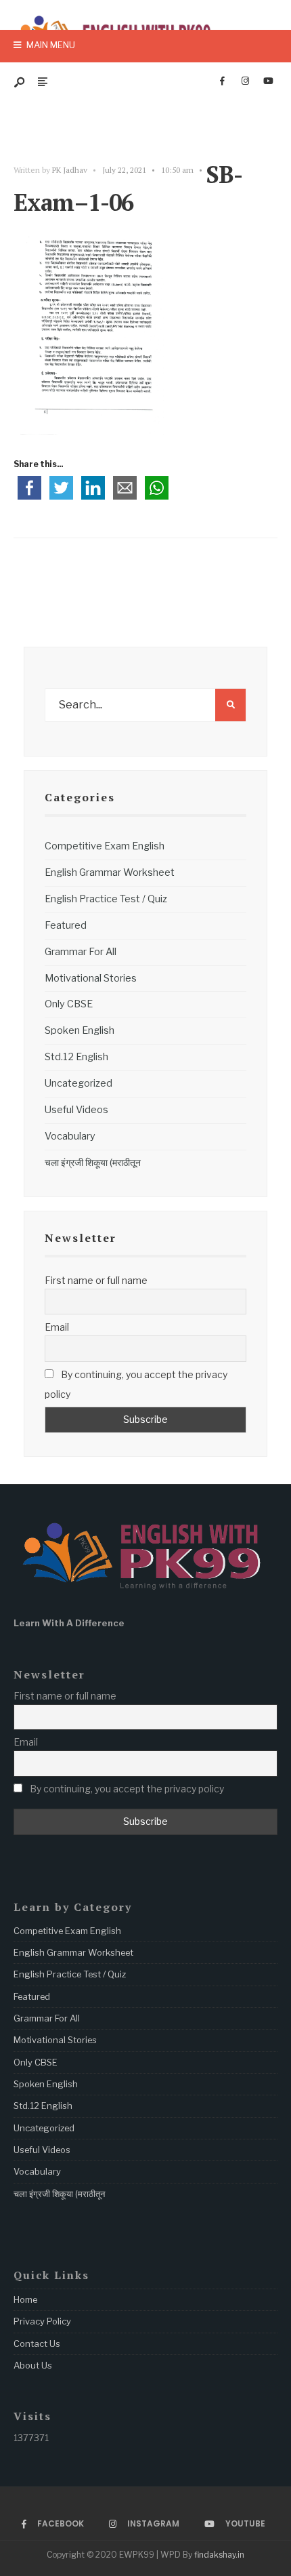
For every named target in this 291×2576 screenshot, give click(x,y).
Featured (66, 925)
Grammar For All (81, 952)
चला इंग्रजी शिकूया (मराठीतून (93, 1163)
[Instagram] (245, 81)
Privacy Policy (42, 2321)
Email (57, 1327)
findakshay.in (219, 2555)
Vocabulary (70, 1136)
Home (25, 2299)
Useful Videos (76, 1110)
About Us (33, 2365)
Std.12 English (76, 1057)
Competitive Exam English (105, 846)
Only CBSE (69, 1004)
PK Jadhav (70, 170)
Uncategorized (79, 1083)
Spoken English (80, 1030)
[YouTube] (268, 81)
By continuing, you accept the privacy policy (136, 1384)
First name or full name (96, 1280)
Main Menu (50, 45)
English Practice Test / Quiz (106, 899)
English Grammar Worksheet (110, 872)
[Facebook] (222, 81)
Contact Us (37, 2343)
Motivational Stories (91, 978)
